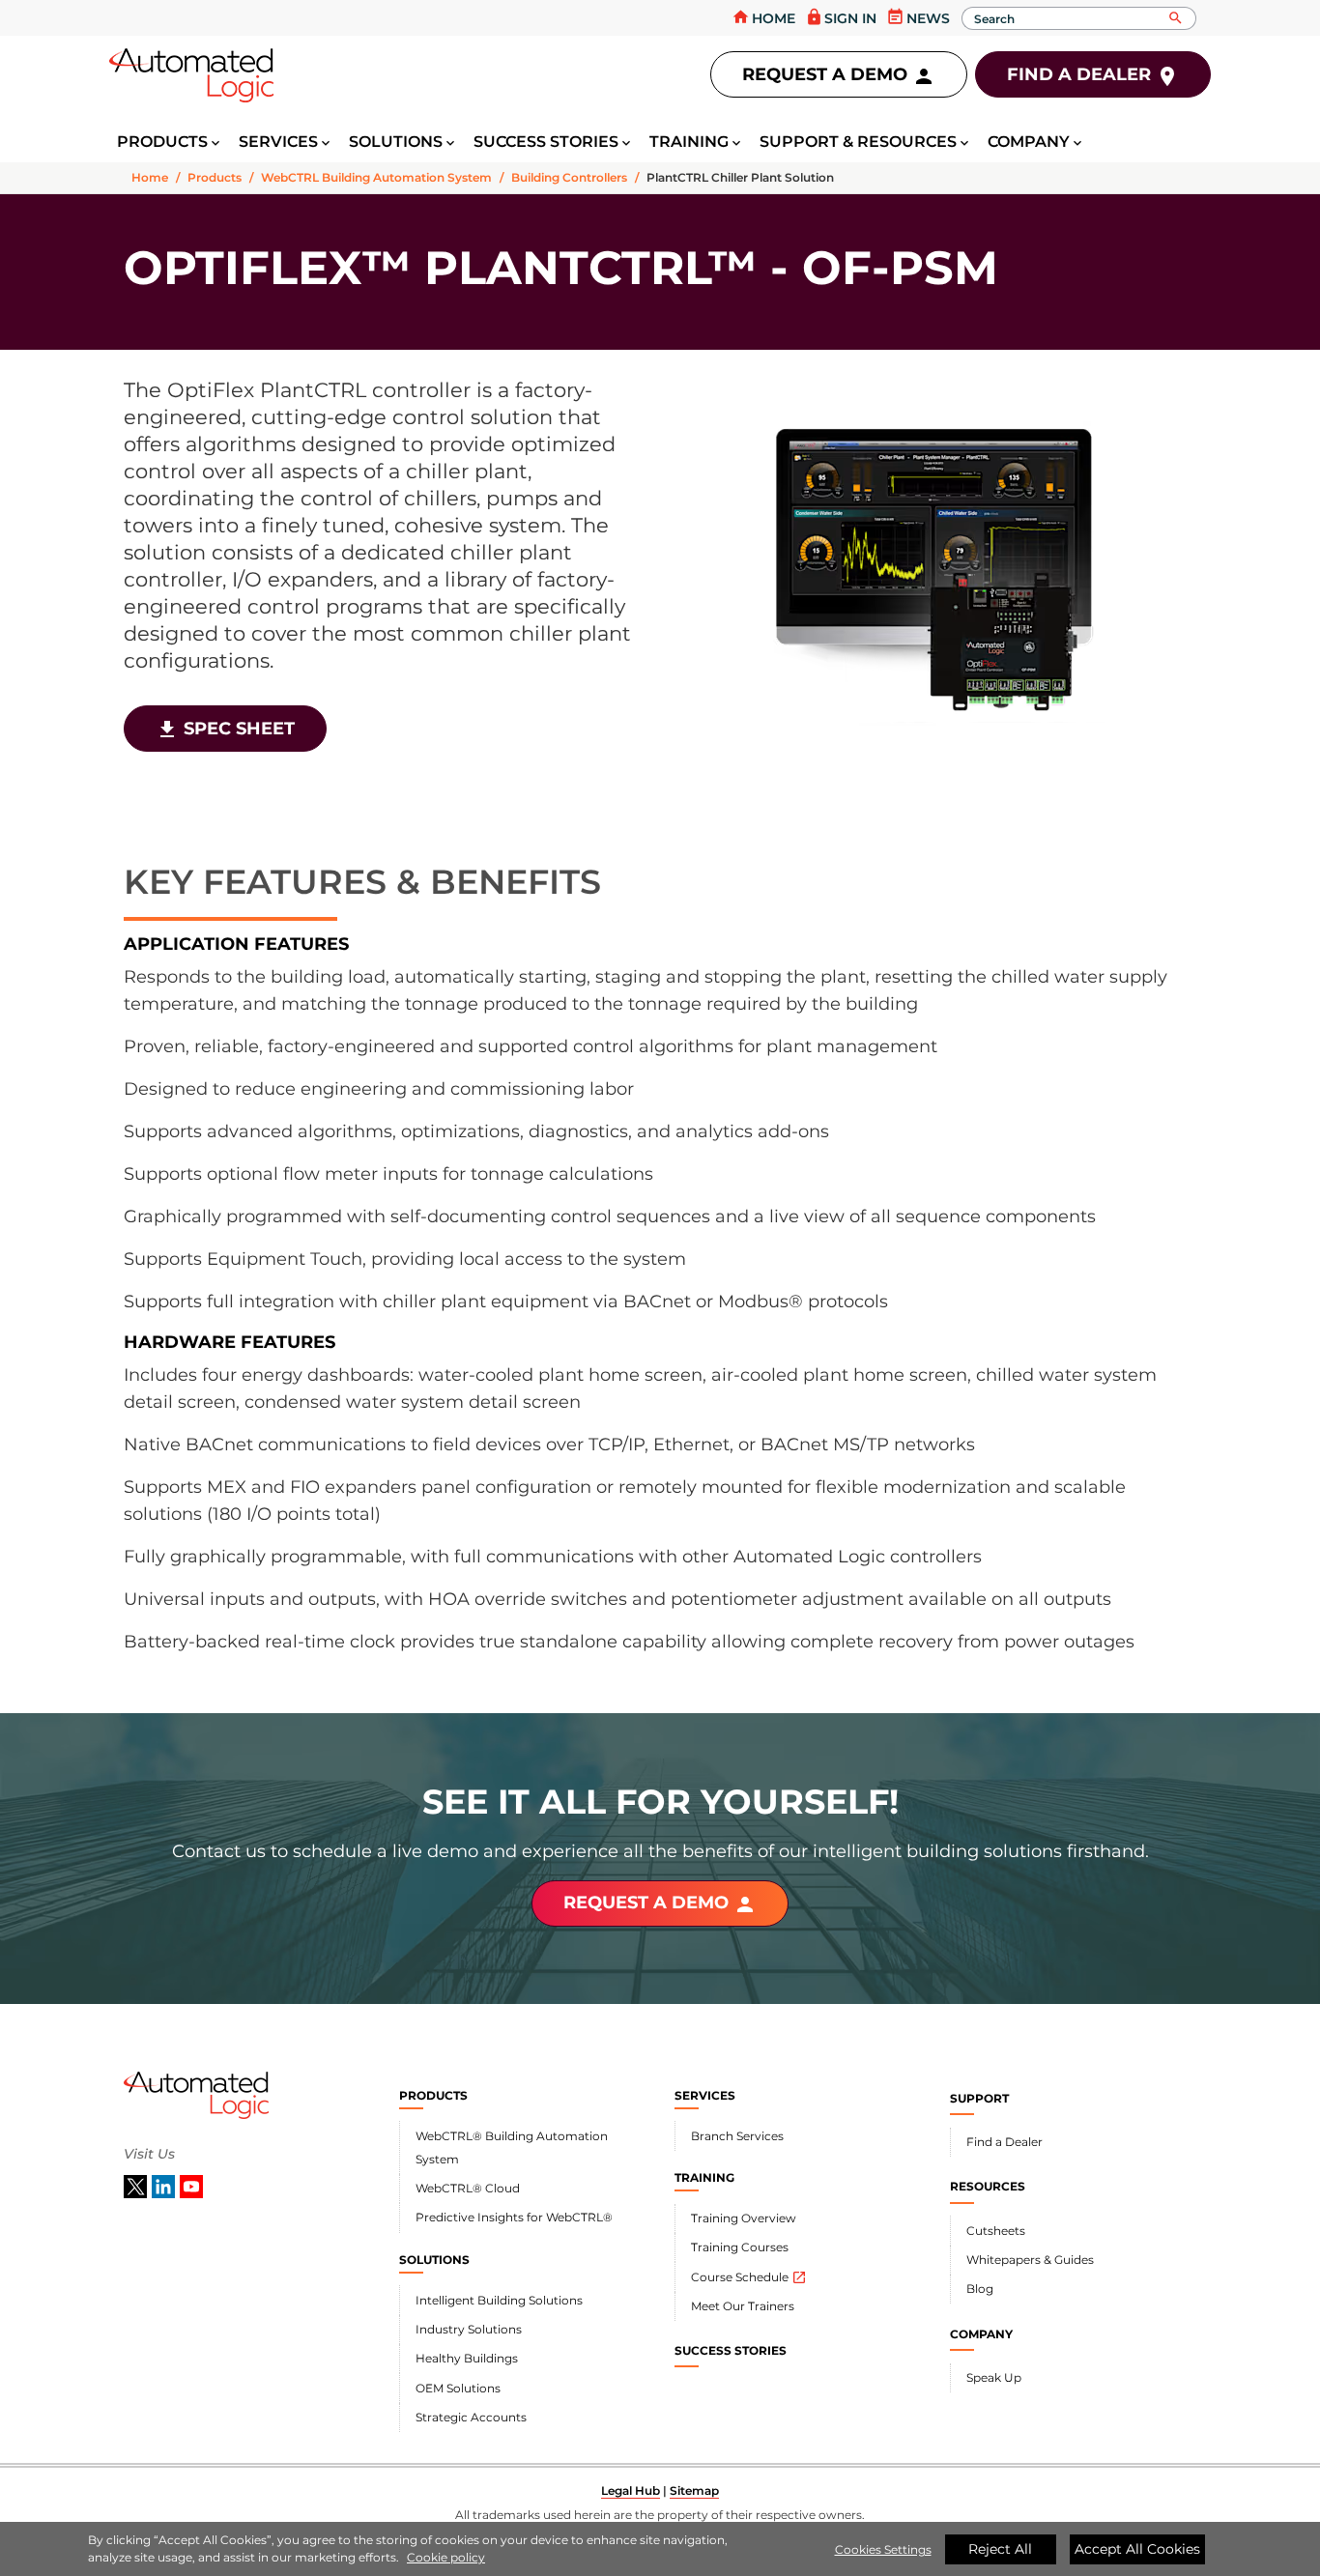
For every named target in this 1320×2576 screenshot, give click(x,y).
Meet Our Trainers (743, 2306)
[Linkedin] (166, 2186)
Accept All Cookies (1137, 2549)
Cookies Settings (883, 2549)
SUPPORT (979, 2098)
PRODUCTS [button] (162, 142)
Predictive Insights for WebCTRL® (514, 2217)
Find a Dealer (1004, 2142)
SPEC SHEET (225, 730)
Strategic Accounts (471, 2417)
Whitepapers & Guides (1030, 2260)
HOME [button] (763, 17)
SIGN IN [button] (841, 17)
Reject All (1000, 2549)
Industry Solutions (469, 2329)
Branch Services (737, 2136)
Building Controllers (569, 177)
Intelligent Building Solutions (499, 2300)
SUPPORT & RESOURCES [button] (858, 142)
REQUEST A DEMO (660, 1904)
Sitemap (694, 2490)
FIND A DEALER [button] (1093, 76)
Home (150, 177)
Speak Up (994, 2377)
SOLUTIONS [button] (396, 142)
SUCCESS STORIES (731, 2350)
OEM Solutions (458, 2388)
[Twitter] (138, 2186)
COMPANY (981, 2334)
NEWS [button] (918, 17)
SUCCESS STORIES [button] (546, 142)
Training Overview (744, 2218)
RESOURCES (988, 2186)
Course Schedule (749, 2277)
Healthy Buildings (467, 2358)
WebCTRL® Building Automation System (512, 2147)
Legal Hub (631, 2490)
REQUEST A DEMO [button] (839, 76)
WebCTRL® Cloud (468, 2188)
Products (215, 177)
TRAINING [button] (689, 142)
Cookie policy (446, 2557)
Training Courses (740, 2247)
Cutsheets (996, 2231)
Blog (980, 2289)
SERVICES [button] (278, 142)
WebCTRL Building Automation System (376, 177)
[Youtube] (191, 2186)
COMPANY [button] (1029, 142)
